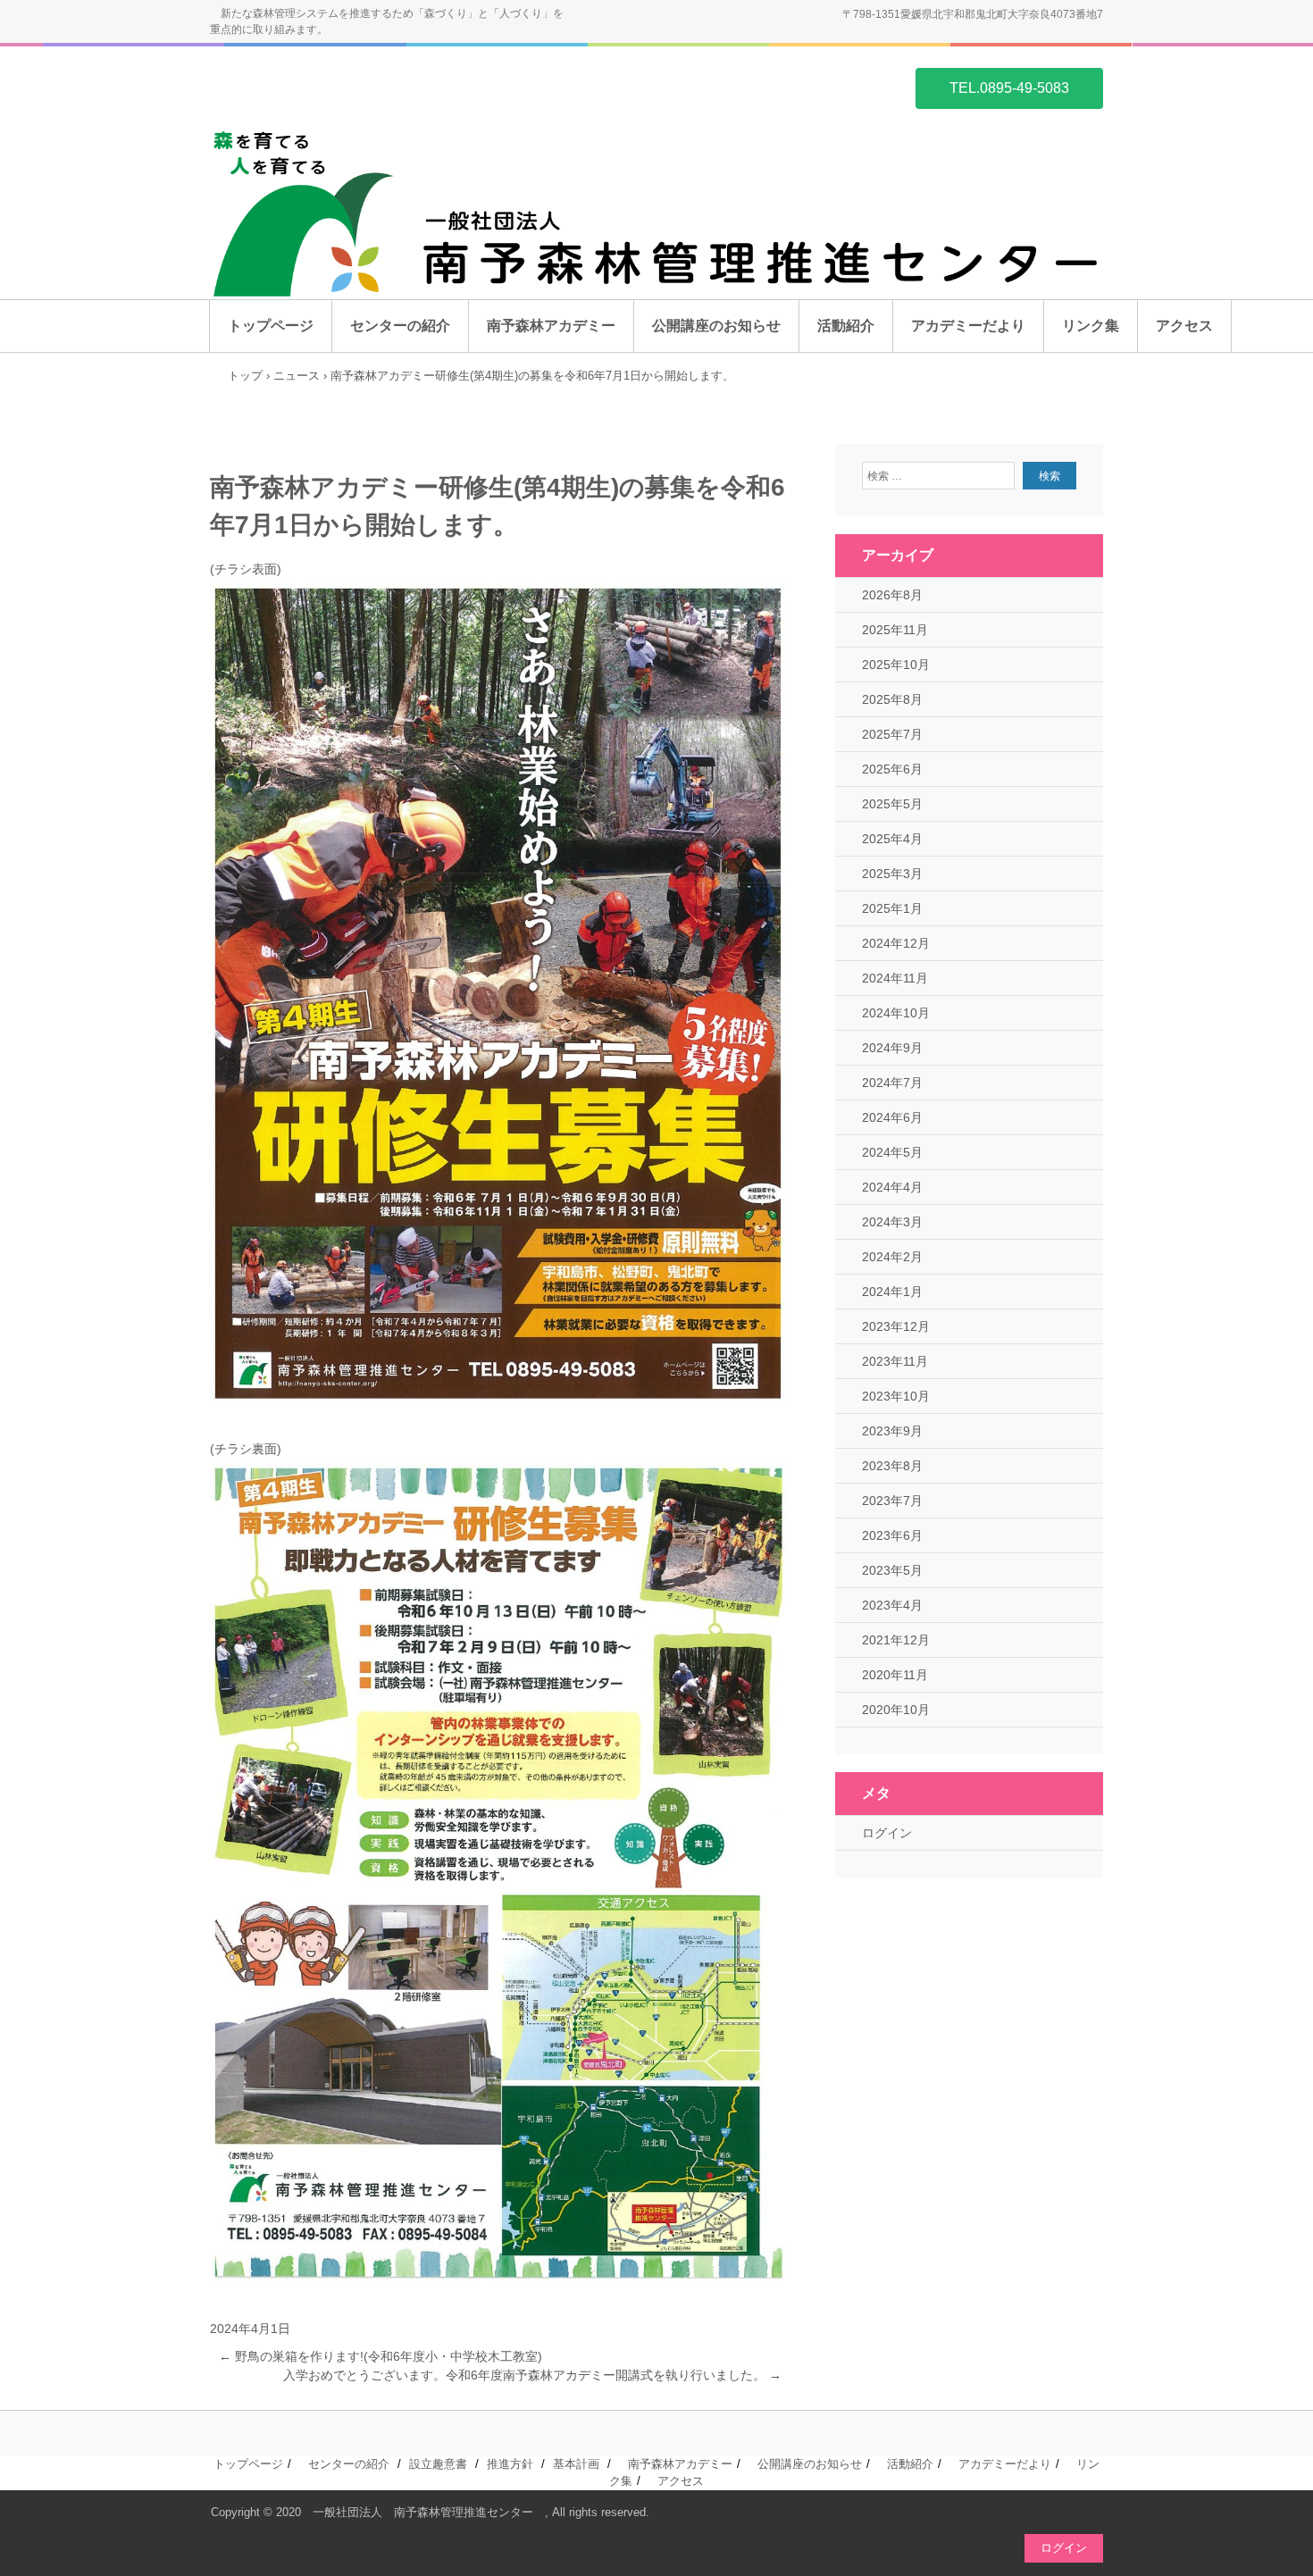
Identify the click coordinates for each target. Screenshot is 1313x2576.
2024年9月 (892, 1048)
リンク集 (1091, 326)
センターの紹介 (400, 326)
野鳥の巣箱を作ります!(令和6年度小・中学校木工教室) (381, 2356)
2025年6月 (892, 769)
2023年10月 (896, 1396)
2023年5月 (892, 1570)
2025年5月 (892, 804)
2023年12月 (896, 1326)
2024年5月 (892, 1152)
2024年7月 (892, 1083)
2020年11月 (895, 1675)
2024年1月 (892, 1292)
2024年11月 (895, 978)
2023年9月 (892, 1431)
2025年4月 (892, 839)
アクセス (1184, 326)
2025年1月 (892, 908)
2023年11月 (895, 1361)
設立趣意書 (438, 2464)
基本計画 (576, 2464)
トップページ (271, 326)
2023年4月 (892, 1605)
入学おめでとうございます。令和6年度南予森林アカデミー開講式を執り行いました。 (532, 2375)
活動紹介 (846, 326)
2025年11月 (895, 630)
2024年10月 (896, 1013)
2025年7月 (892, 734)
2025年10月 (896, 665)
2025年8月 (892, 699)
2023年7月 (892, 1501)
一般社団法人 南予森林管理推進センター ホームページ (296, 87)
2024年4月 (892, 1187)
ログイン (887, 1833)
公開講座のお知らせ (716, 326)
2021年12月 (896, 1640)
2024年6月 (892, 1117)
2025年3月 (892, 874)
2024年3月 (892, 1222)
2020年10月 (896, 1710)
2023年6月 (892, 1535)
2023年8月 (892, 1466)
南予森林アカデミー (551, 326)
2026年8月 (892, 595)
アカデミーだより (968, 326)
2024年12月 (896, 943)
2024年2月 (892, 1257)
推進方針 (510, 2464)
